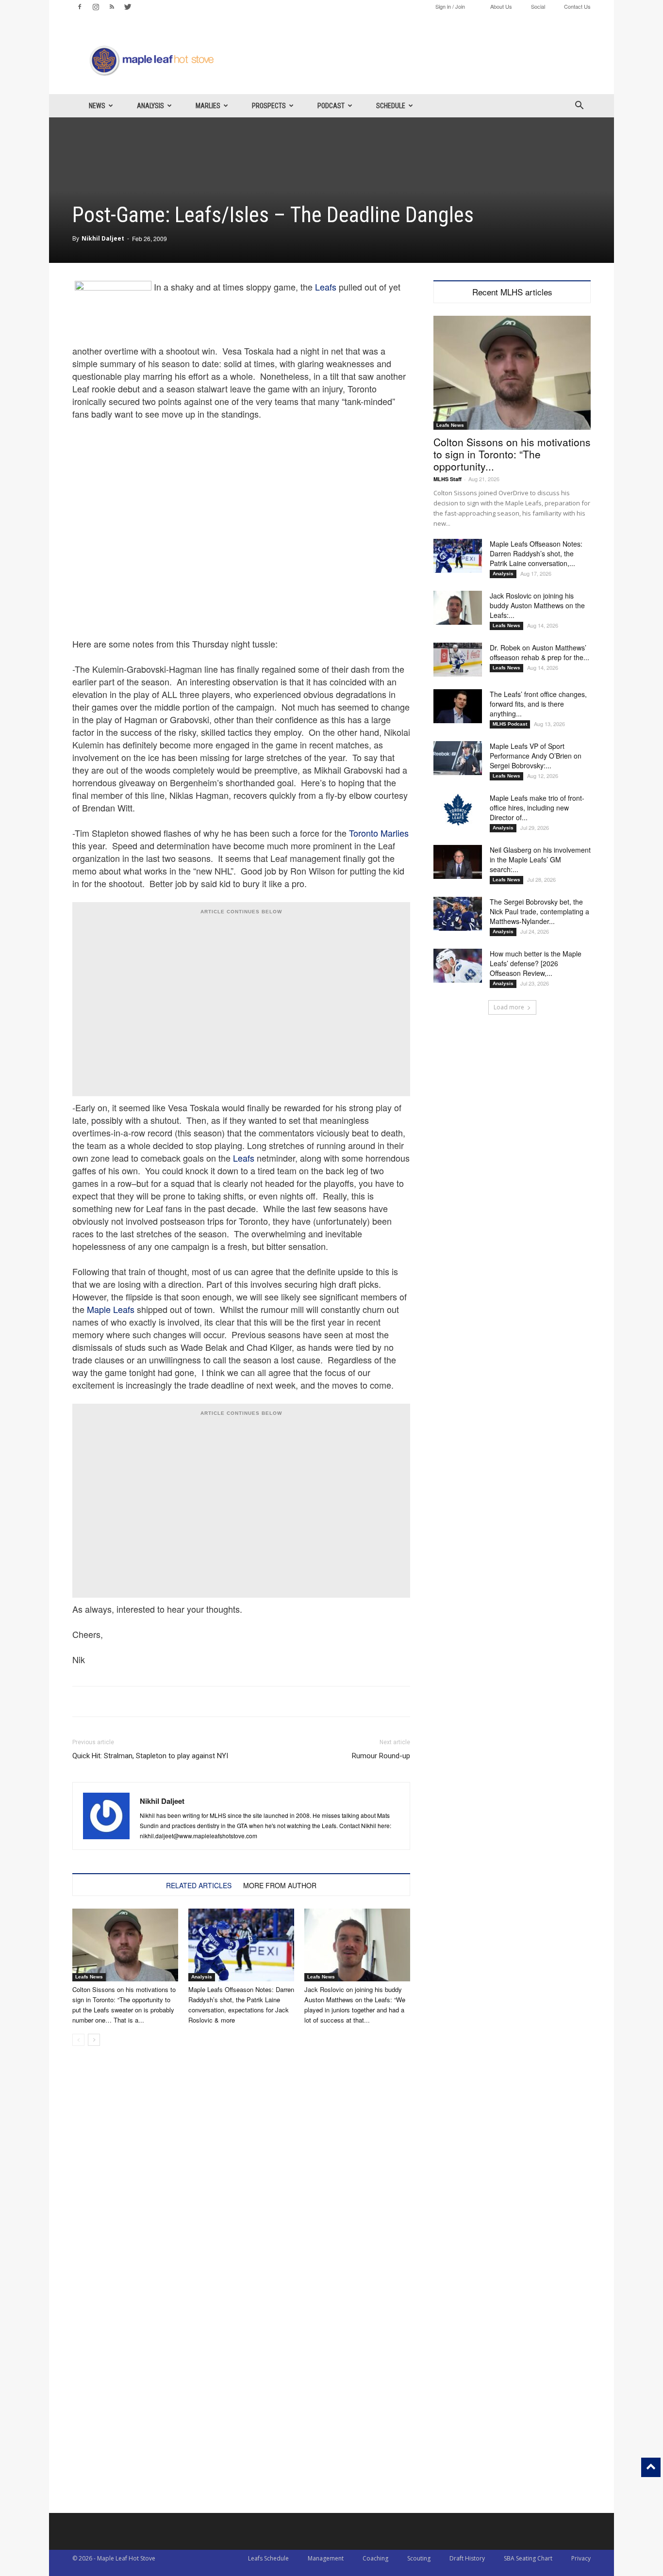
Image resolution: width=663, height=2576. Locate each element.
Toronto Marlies (379, 833)
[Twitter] (128, 7)
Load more (509, 1007)
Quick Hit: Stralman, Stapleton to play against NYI (150, 1756)
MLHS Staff (448, 479)
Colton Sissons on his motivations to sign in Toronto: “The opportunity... (512, 454)
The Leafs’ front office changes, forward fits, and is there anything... (538, 704)
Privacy (581, 2558)
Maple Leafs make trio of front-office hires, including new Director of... (537, 808)
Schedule (391, 106)
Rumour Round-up (381, 1756)
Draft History (467, 2558)
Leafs (326, 287)
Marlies (208, 106)
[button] (579, 106)
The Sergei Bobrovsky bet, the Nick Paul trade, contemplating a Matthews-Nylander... (539, 911)
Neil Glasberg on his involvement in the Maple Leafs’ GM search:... (540, 859)
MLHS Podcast (510, 724)
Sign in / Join (450, 6)
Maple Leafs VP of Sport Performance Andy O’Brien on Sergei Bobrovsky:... (536, 756)
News (97, 106)
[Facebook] (80, 7)
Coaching (375, 2558)
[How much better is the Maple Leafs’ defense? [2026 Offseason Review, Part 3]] (458, 966)
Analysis (150, 106)
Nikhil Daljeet (103, 238)
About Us (501, 6)
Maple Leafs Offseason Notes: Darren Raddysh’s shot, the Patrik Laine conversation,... (536, 553)
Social (538, 6)
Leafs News (89, 1977)
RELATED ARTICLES (199, 1885)
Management (326, 2558)
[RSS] (112, 7)
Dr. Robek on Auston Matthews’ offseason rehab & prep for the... (539, 652)
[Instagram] (96, 7)
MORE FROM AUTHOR (280, 1885)
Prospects (269, 106)
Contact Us (577, 6)
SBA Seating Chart (528, 2558)
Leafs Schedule (268, 2558)
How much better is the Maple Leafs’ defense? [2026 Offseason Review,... (536, 963)
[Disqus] (241, 2389)
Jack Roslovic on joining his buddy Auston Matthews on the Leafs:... (537, 605)
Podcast (331, 106)
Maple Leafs (111, 1309)
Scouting (419, 2558)
